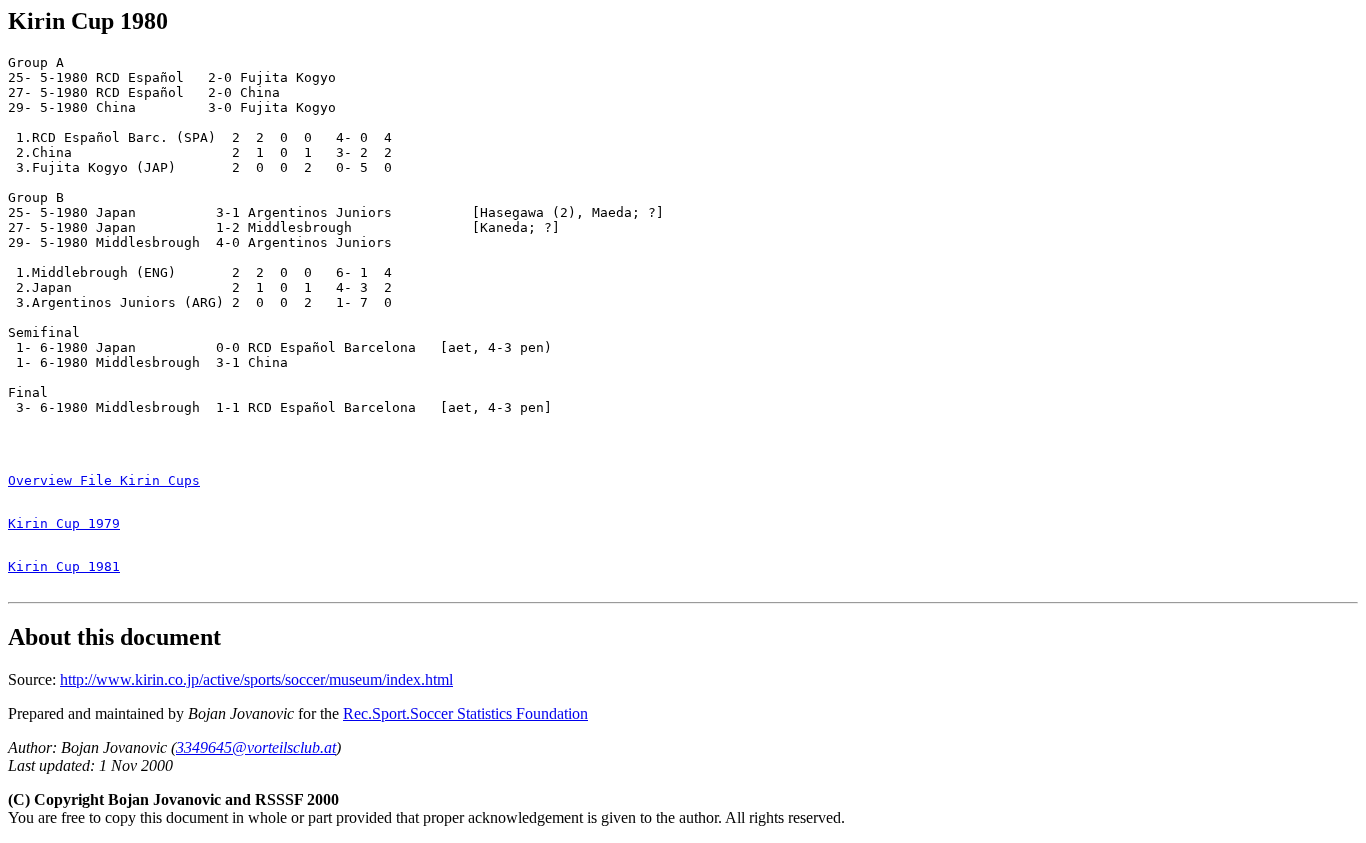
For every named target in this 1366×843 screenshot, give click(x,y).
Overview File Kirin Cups (104, 480)
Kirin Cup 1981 (64, 566)
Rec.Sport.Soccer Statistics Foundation (465, 713)
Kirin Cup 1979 (64, 523)
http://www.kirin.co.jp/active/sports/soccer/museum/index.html (256, 679)
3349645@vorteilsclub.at (256, 747)
